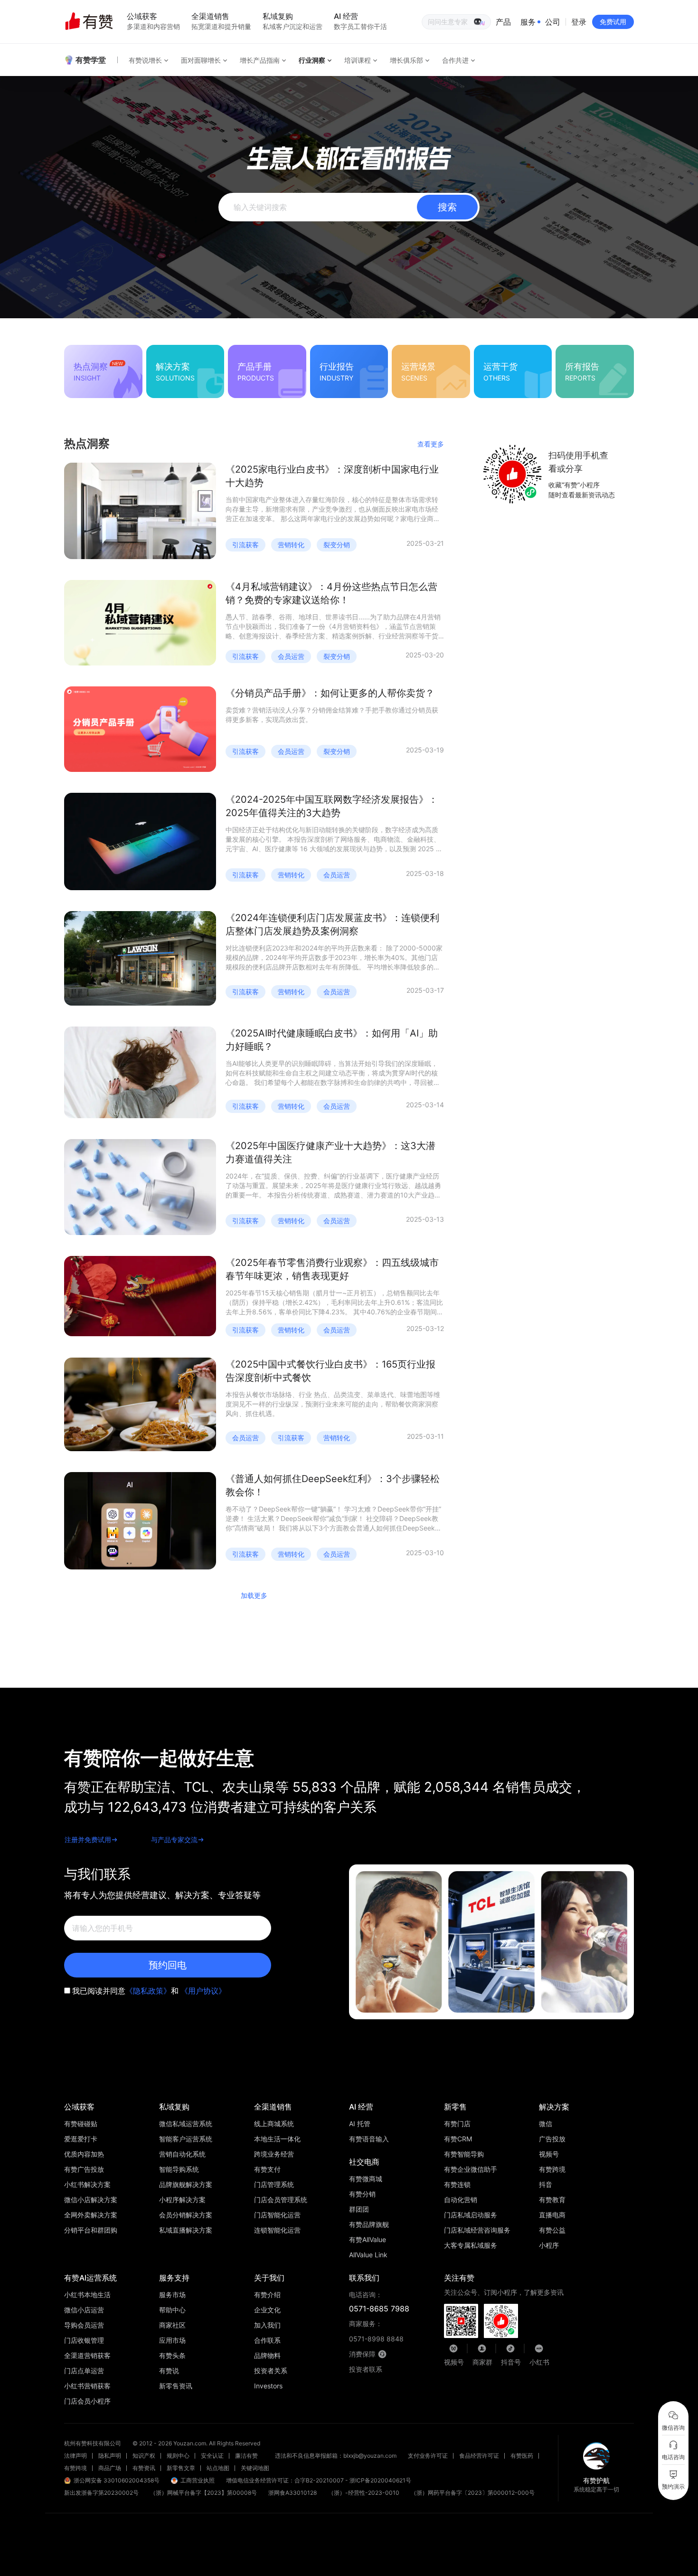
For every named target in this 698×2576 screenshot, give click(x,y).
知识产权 (144, 2456)
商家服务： (376, 2331)
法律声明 (75, 2456)
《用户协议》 (203, 1991)
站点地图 (218, 2468)
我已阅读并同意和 (149, 1991)
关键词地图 (255, 2468)
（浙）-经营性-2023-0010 (364, 2493)
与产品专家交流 (174, 1839)
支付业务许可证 (428, 2456)
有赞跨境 (75, 2468)
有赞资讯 (144, 2468)
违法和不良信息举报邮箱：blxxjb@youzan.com (336, 2456)
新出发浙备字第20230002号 (101, 2493)
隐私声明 (110, 2456)
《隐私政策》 (148, 1991)
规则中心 (178, 2456)
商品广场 (110, 2468)
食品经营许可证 (479, 2456)
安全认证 (212, 2456)
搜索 (447, 207)
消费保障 (362, 2354)
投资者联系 (366, 2369)
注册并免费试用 (88, 1839)
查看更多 (431, 444)
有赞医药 (522, 2456)
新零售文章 (181, 2468)
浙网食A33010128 (292, 2493)
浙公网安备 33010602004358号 (117, 2480)
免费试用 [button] (613, 22)
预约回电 (168, 1965)
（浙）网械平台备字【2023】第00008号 (203, 2493)
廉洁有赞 (246, 2456)
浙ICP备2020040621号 (380, 2480)
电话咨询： (379, 2302)
